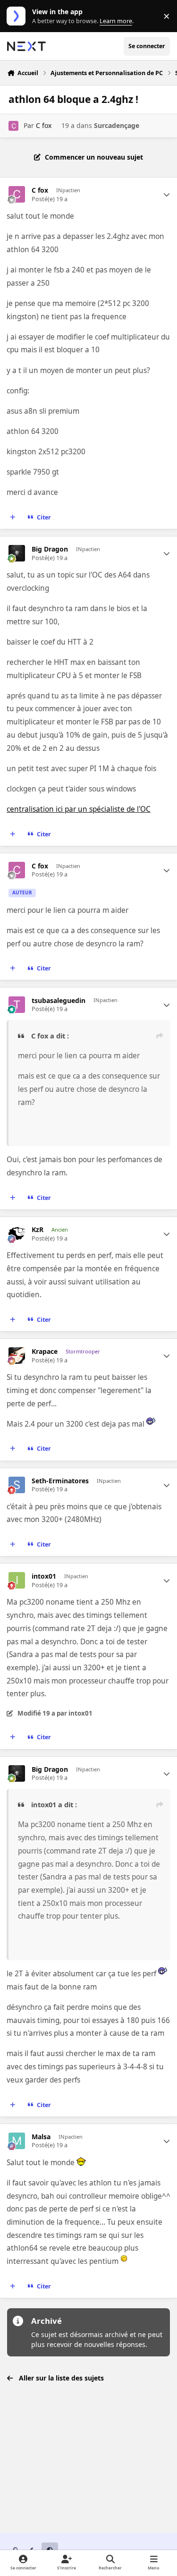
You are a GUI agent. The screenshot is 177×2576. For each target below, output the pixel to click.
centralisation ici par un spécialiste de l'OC (79, 809)
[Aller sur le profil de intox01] (17, 1580)
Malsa (41, 2137)
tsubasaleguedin (59, 1001)
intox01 (44, 1576)
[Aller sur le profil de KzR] (17, 1234)
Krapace (45, 1352)
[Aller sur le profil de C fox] (13, 126)
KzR (38, 1230)
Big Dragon (50, 549)
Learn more (18, 16)
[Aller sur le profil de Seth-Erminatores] (17, 1485)
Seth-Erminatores (60, 1481)
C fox (44, 125)
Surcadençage (117, 125)
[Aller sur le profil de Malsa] (17, 2141)
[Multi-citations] (13, 518)
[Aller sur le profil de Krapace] (17, 1356)
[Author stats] (167, 195)
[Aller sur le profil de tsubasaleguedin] (17, 1005)
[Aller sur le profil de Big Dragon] (17, 553)
